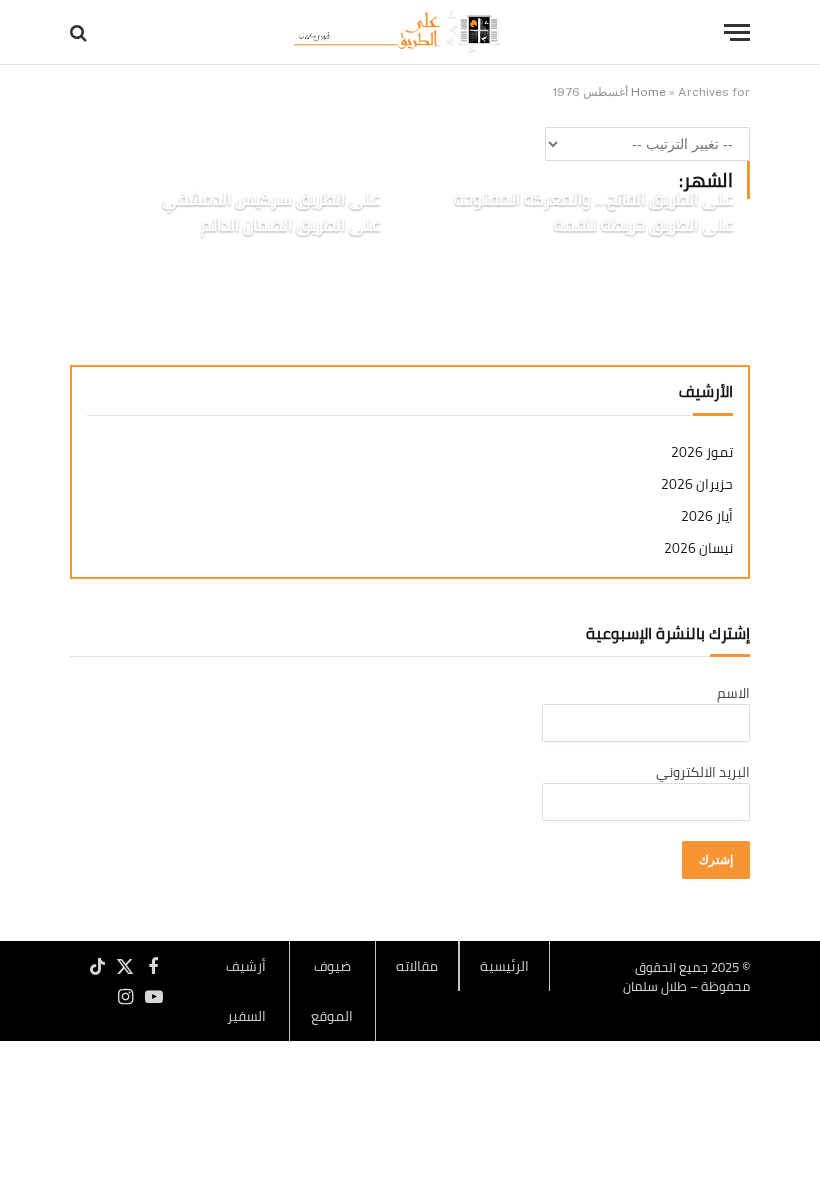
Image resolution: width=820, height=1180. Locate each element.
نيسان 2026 (698, 548)
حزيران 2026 (697, 484)
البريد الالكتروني (703, 772)
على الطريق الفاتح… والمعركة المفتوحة (593, 200)
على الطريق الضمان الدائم (290, 226)
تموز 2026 (702, 452)
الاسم (733, 693)
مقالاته (417, 966)
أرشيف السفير (246, 991)
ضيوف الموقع (332, 991)
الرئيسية (504, 966)
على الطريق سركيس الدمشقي (271, 200)
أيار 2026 (707, 516)
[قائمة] (737, 32)
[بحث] (80, 32)
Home (648, 92)
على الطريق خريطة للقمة (643, 226)
